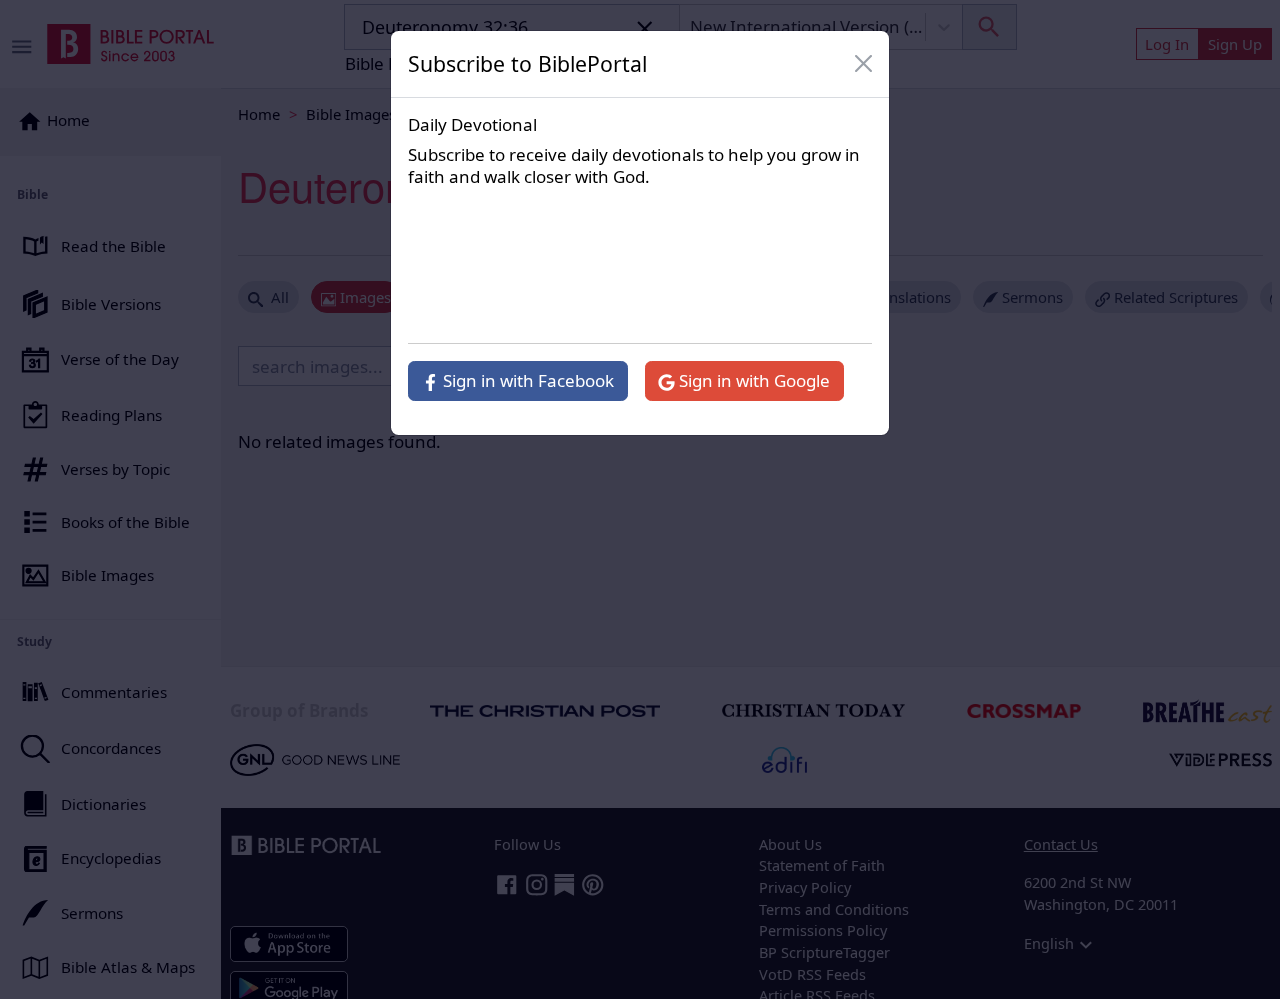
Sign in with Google (752, 380)
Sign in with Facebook (526, 380)
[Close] (864, 64)
